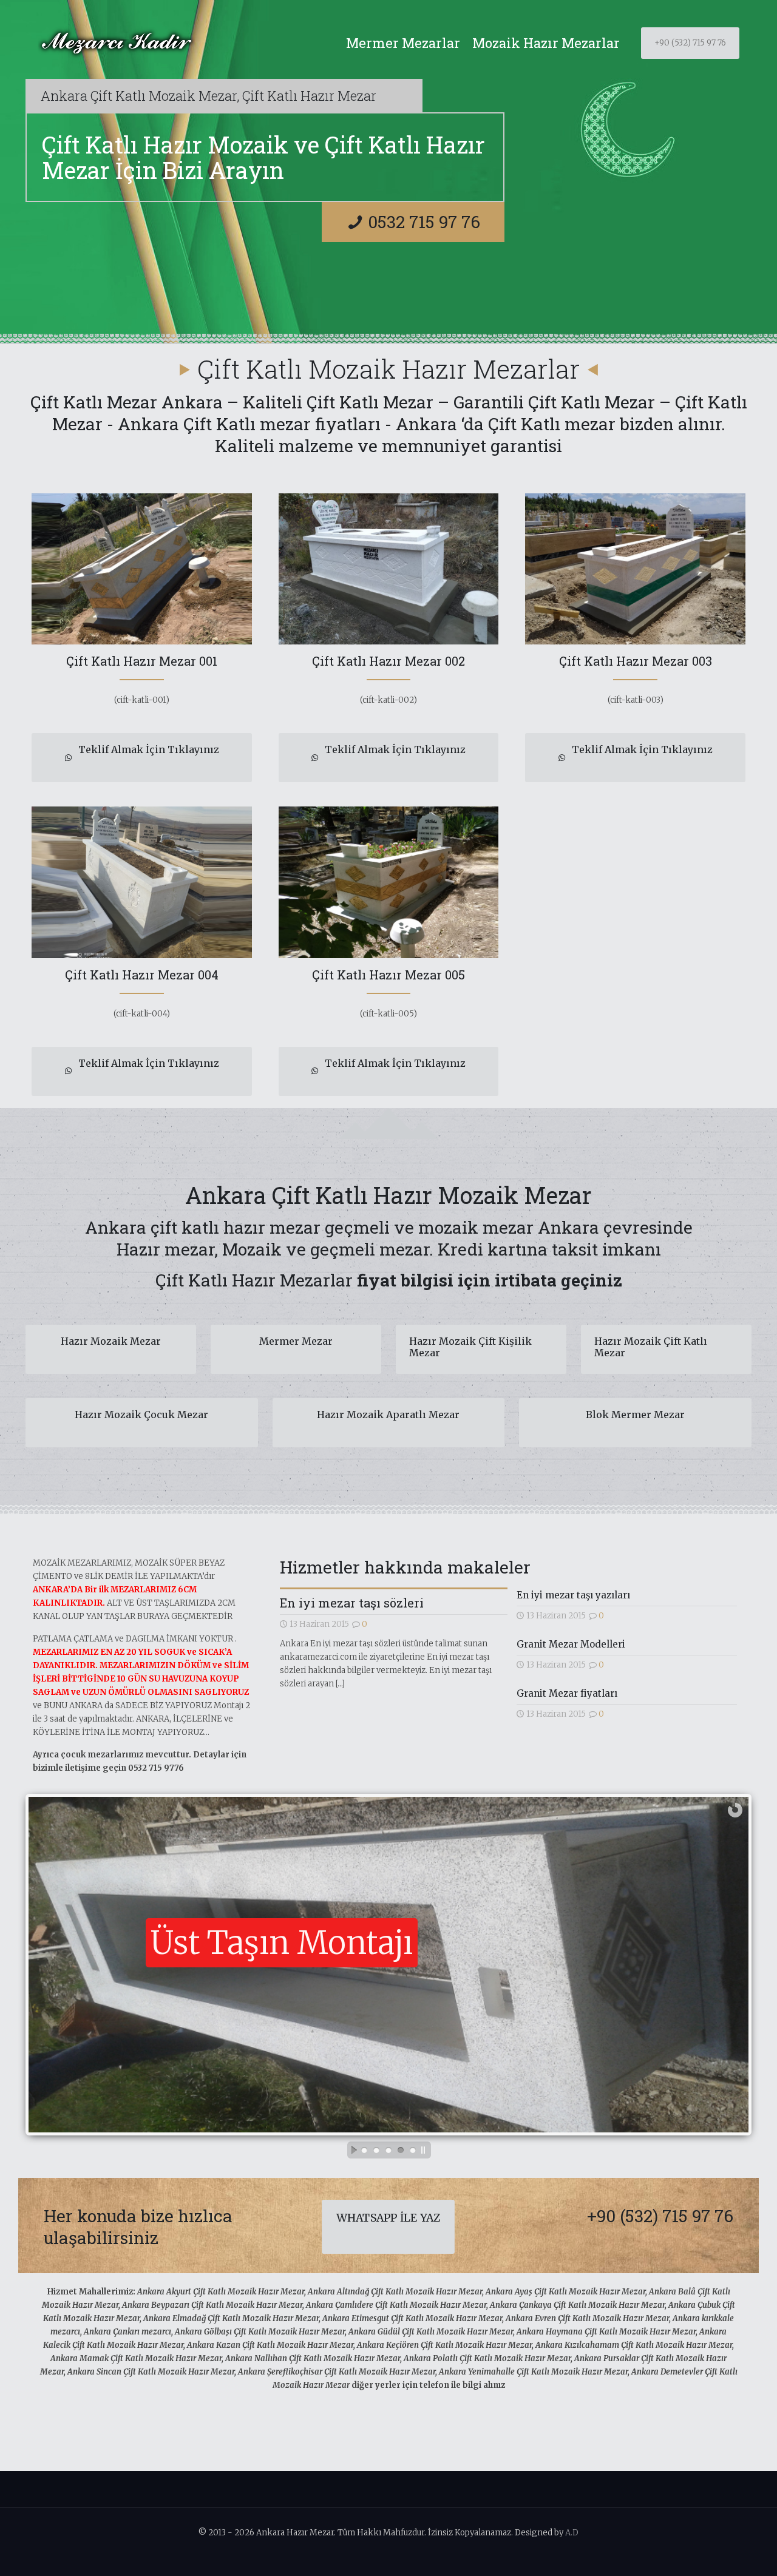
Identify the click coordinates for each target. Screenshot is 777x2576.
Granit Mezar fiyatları (567, 1693)
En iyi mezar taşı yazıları (573, 1595)
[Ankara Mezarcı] (116, 43)
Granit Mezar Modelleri (571, 1644)
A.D (572, 2533)
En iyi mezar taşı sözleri (352, 1603)
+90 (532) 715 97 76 (690, 43)
